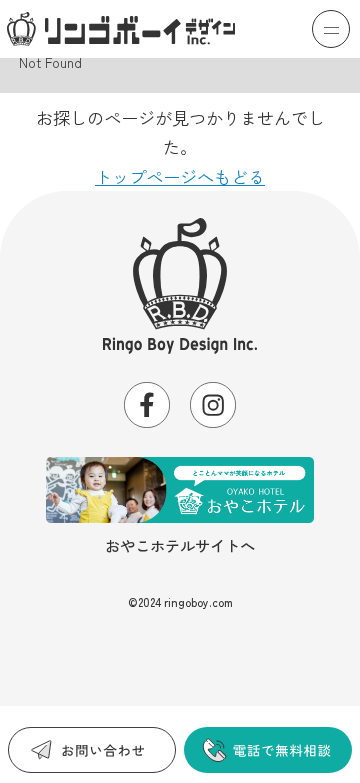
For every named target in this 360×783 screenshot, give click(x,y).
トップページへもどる (180, 176)
